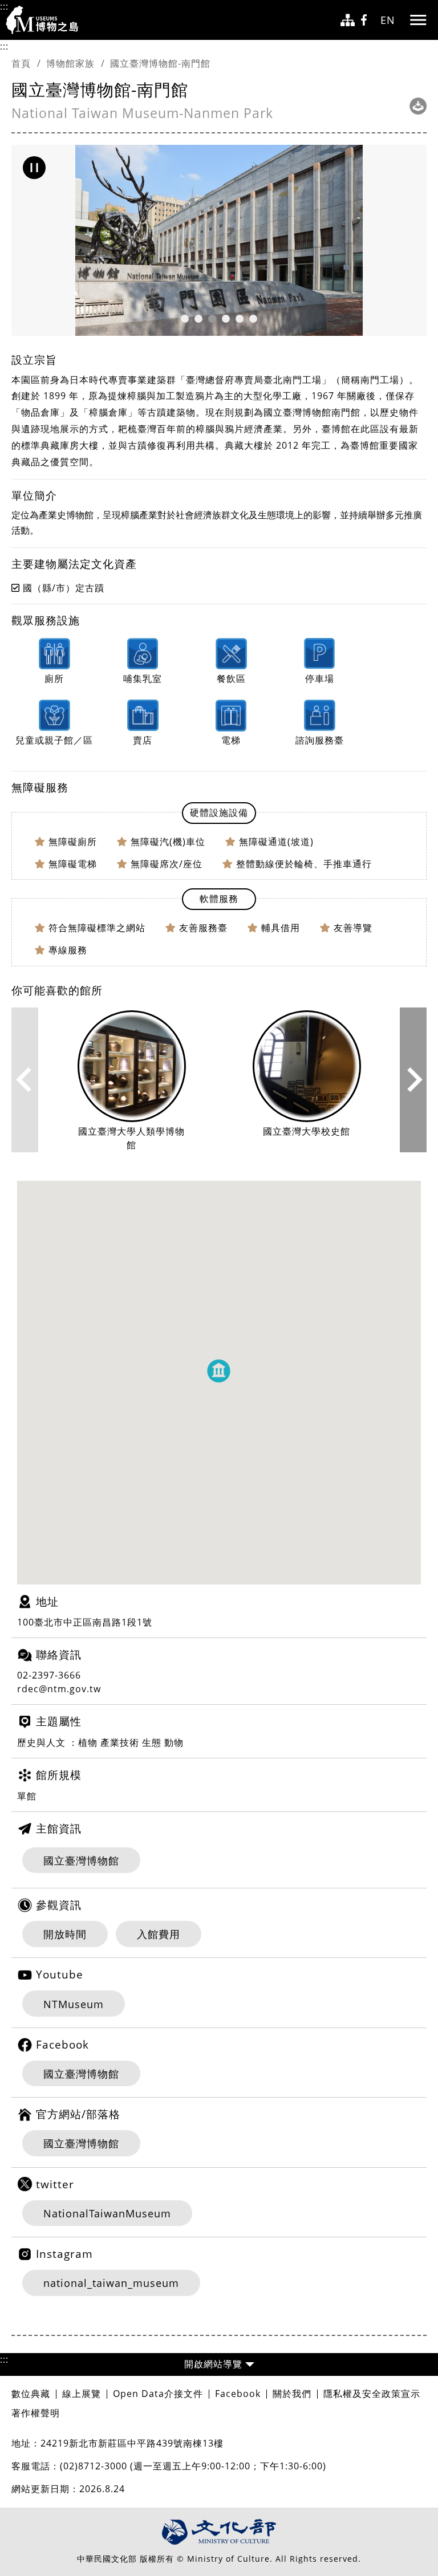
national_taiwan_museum (111, 2283)
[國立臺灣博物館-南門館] (219, 240)
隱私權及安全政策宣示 (372, 2394)
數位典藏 (31, 2394)
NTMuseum (74, 2004)
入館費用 (159, 1934)
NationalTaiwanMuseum (107, 2213)
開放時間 (65, 1934)
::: (4, 6)
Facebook (238, 2394)
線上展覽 (82, 2394)
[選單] (418, 20)
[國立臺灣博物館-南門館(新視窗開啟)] (418, 106)
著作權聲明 (36, 2413)
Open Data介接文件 (158, 2394)
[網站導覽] (348, 20)
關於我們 (292, 2394)
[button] (34, 168)
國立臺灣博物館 (81, 1860)
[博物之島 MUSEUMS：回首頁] (46, 20)
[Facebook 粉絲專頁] (368, 20)
